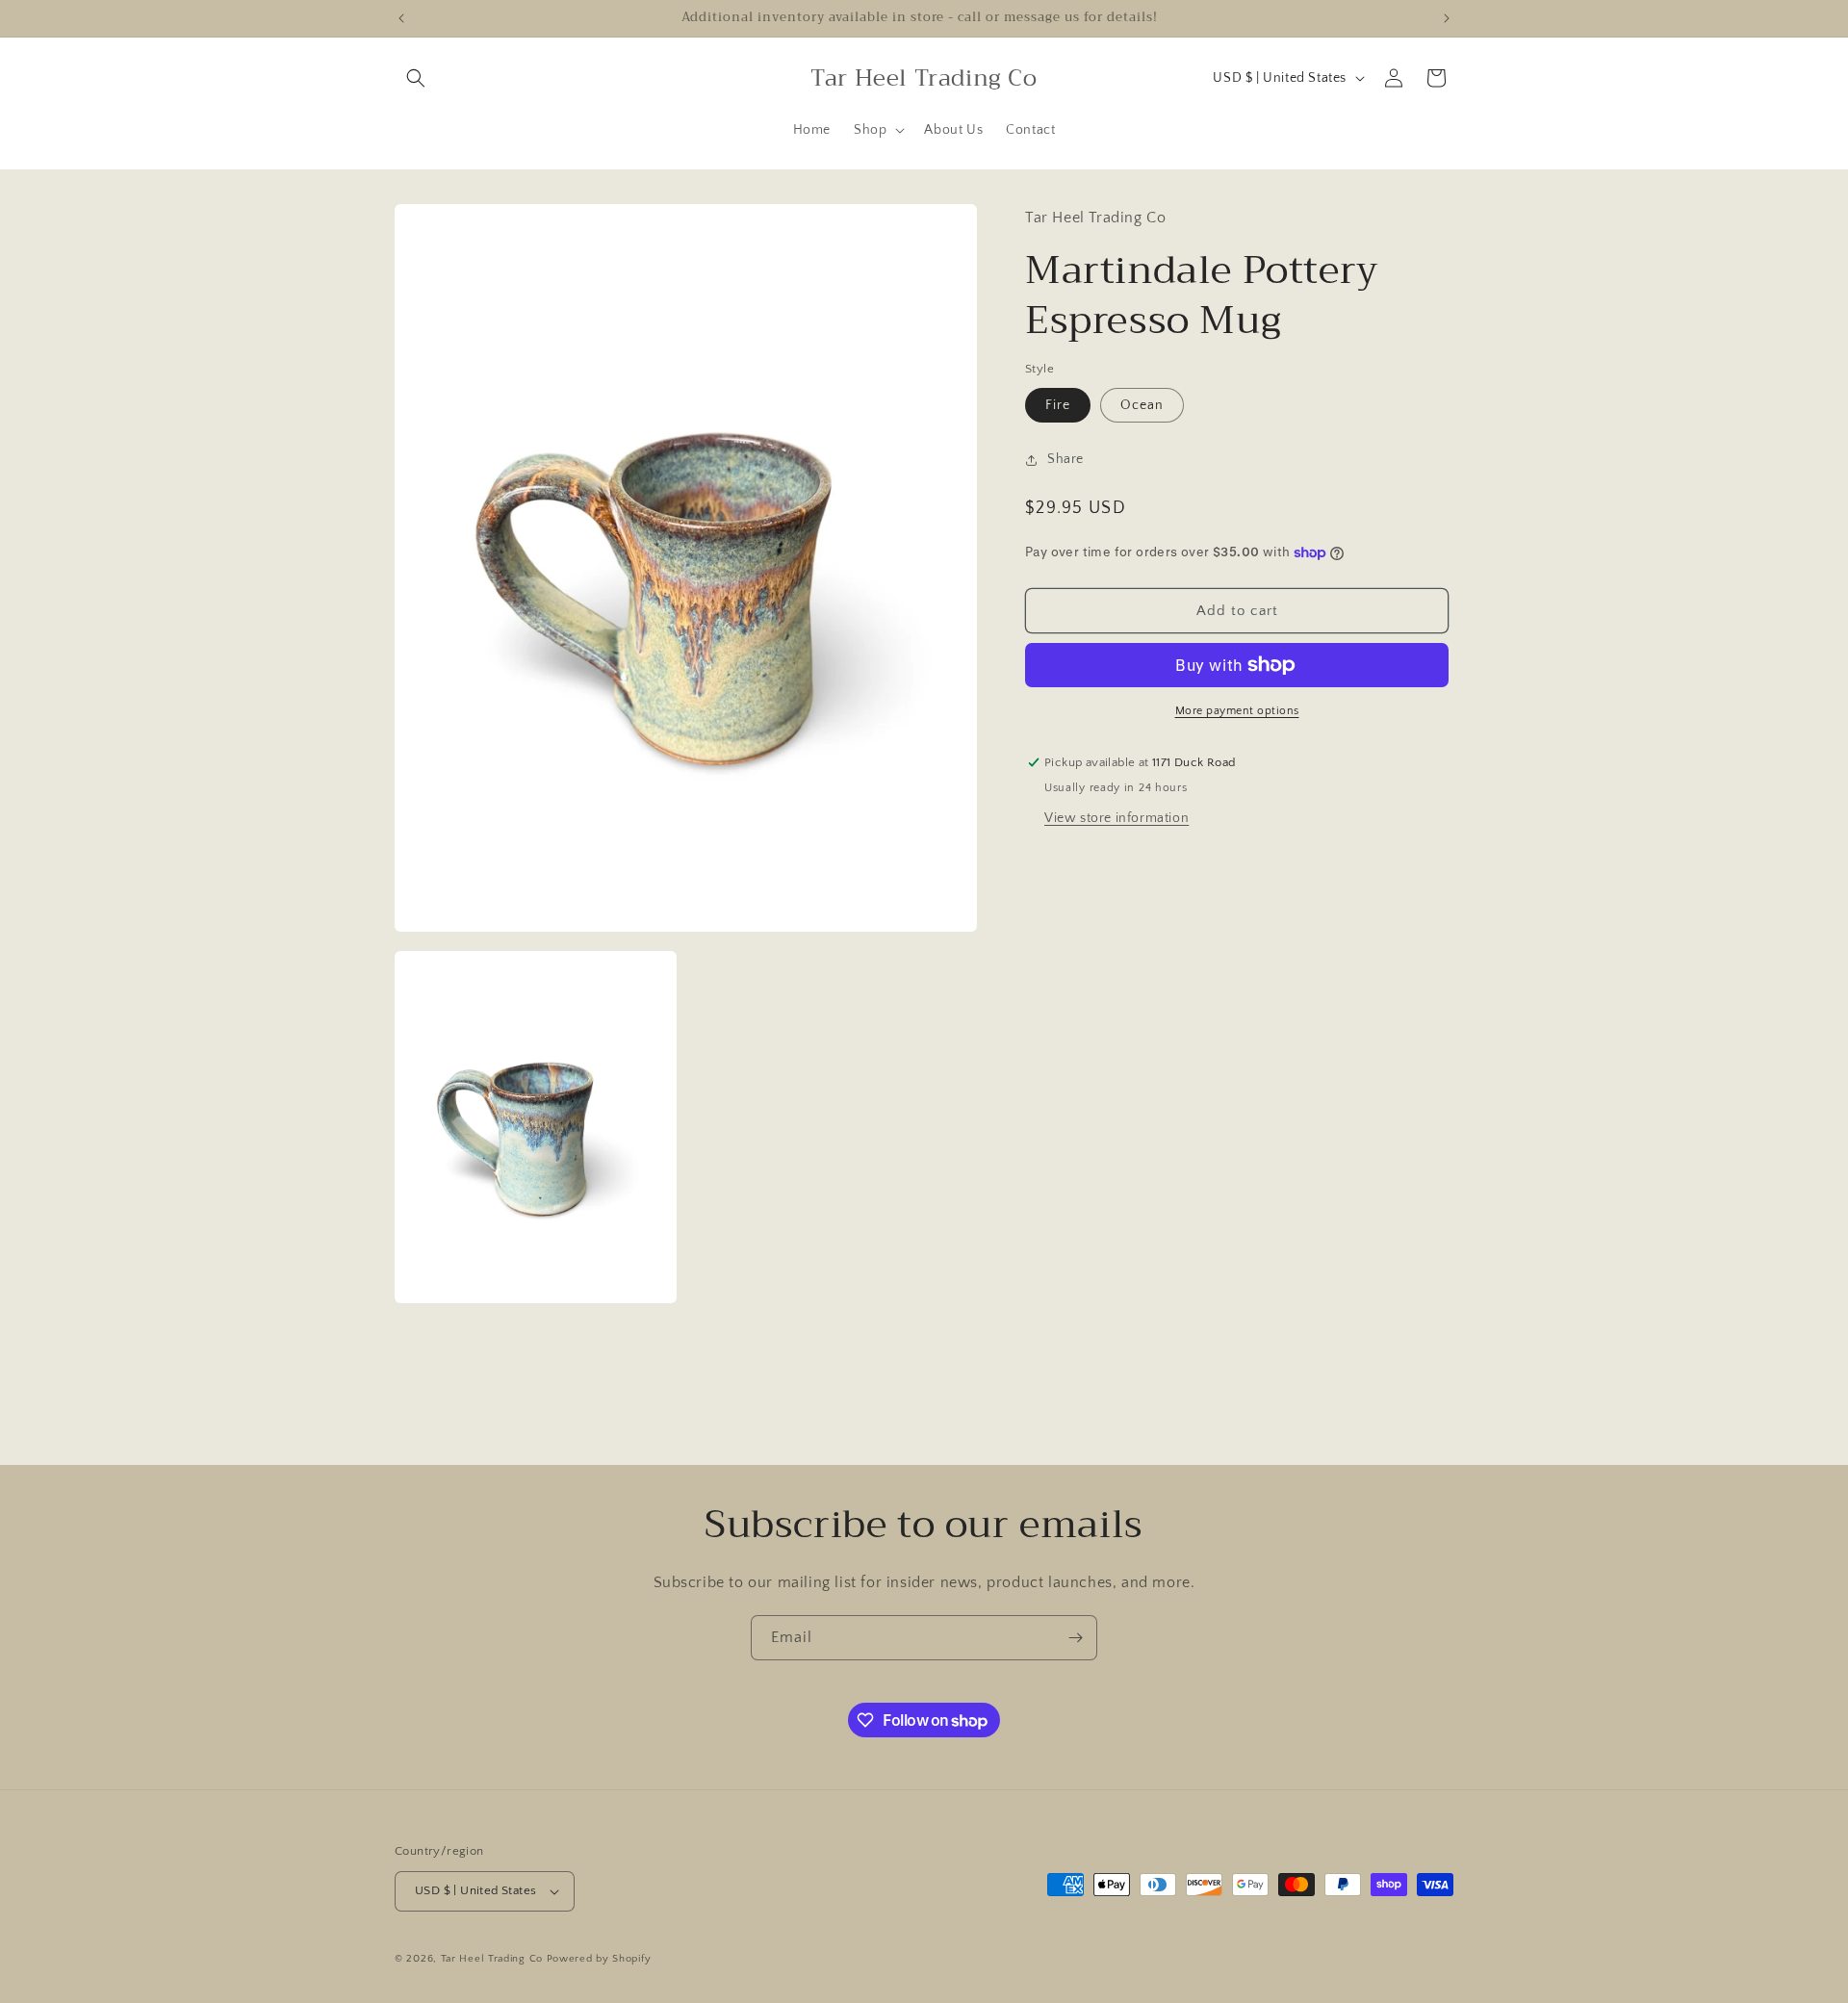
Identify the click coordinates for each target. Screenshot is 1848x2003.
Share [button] (1065, 459)
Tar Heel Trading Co (492, 1959)
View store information (1116, 818)
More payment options (1237, 711)
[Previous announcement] (401, 18)
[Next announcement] (1447, 18)
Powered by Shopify (599, 1959)
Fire (1058, 405)
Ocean (1142, 405)
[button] (416, 78)
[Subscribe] (1075, 1638)
